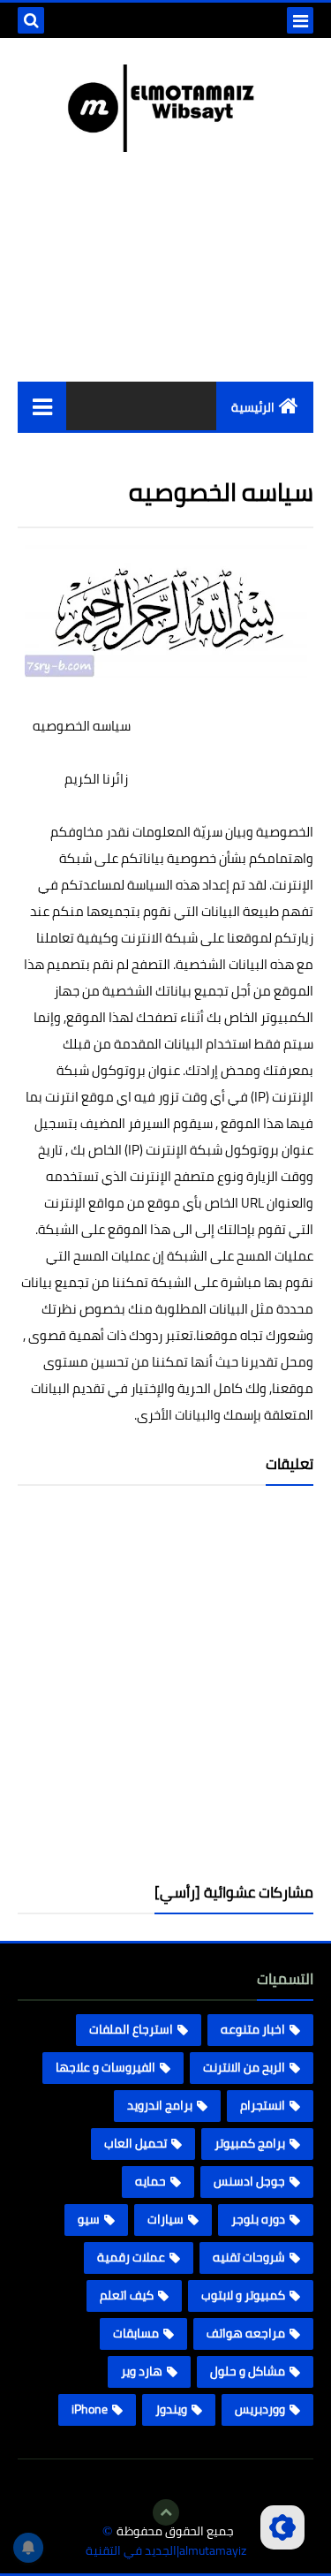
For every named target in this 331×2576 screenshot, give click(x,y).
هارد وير (142, 2371)
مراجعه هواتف (246, 2333)
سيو (89, 2219)
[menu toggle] (300, 20)
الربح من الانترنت (244, 2067)
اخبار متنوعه (253, 2029)
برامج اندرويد (160, 2105)
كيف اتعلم (127, 2295)
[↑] (166, 2512)
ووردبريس (260, 2409)
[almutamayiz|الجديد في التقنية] (165, 108)
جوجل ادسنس (249, 2181)
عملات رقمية (131, 2257)
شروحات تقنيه (249, 2257)
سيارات (165, 2219)
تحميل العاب (135, 2143)
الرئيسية (253, 407)
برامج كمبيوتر (250, 2143)
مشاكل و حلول (248, 2371)
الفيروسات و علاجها (105, 2067)
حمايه (150, 2181)
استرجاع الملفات (131, 2029)
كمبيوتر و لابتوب (243, 2295)
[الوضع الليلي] (282, 2527)
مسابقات (136, 2333)
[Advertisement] (165, 1691)
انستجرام (263, 2105)
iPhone (90, 2409)
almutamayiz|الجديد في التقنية (166, 2551)
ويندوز (171, 2409)
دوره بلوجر (258, 2219)
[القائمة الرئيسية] (42, 406)
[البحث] (31, 20)
